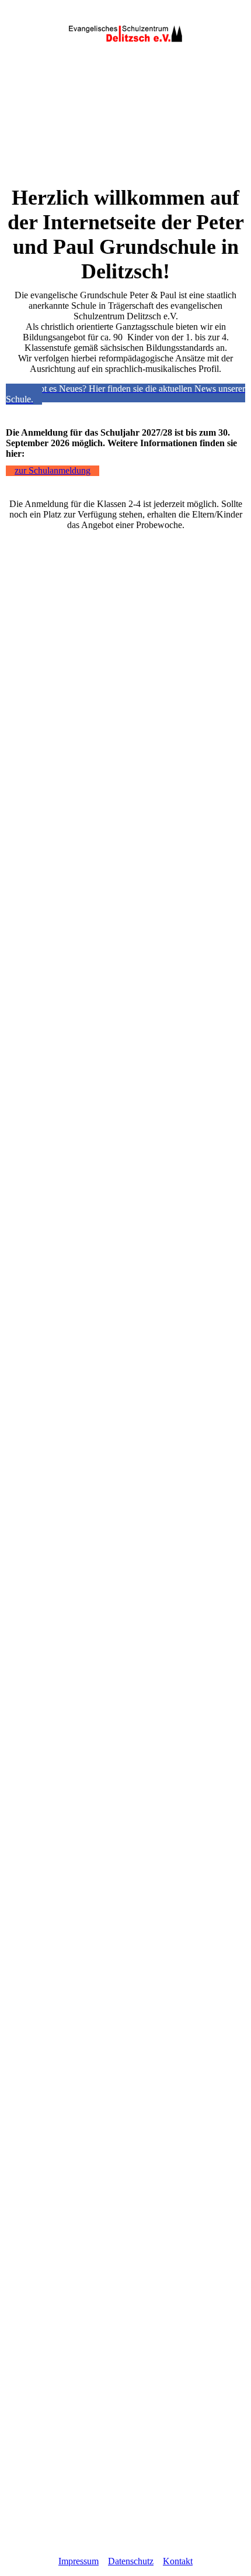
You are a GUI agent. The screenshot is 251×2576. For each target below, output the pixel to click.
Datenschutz (131, 2561)
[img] (125, 34)
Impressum (79, 2561)
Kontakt (178, 2561)
